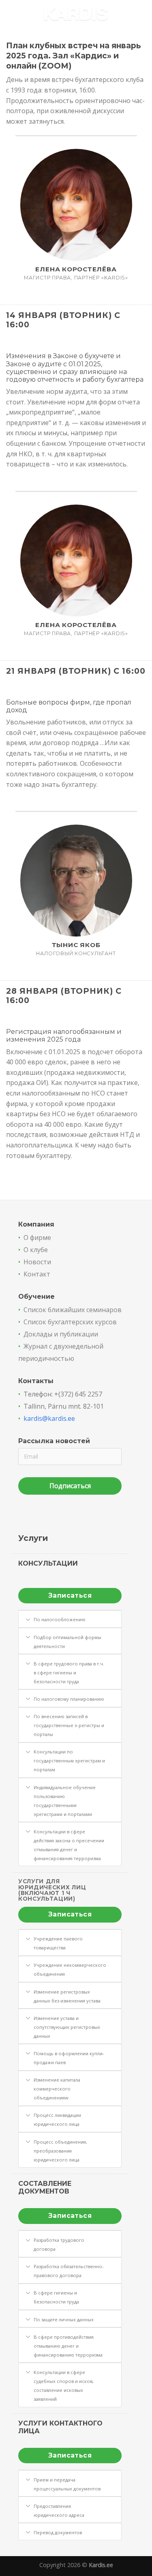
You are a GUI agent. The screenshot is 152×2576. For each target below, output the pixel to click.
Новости (37, 1262)
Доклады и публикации (61, 1334)
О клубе (36, 1250)
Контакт (37, 1274)
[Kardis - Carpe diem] (76, 14)
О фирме (37, 1238)
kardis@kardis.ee (49, 1418)
